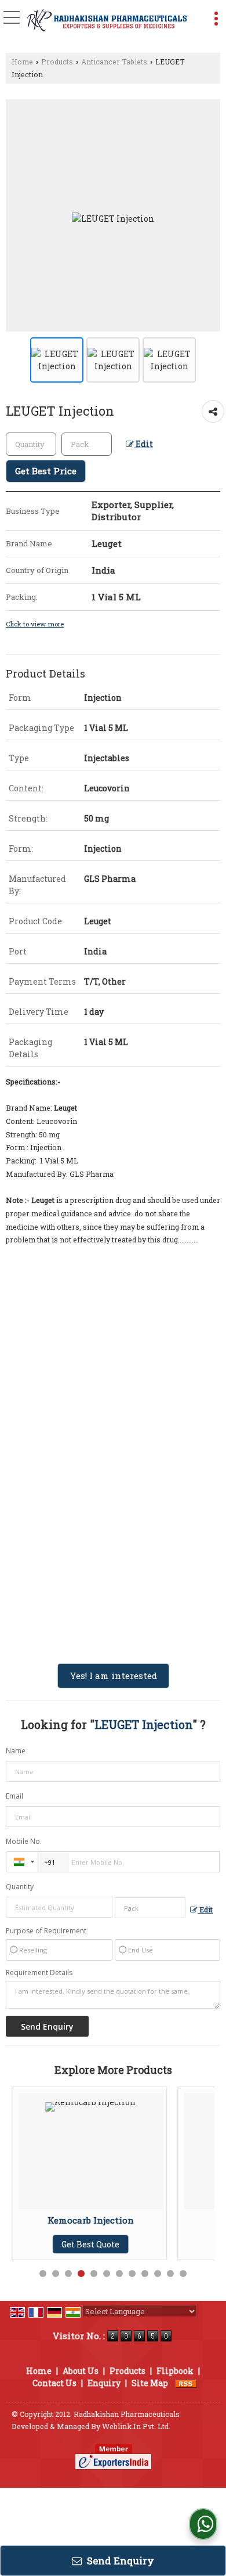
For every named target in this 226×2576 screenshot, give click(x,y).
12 (183, 2274)
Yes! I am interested (113, 1676)
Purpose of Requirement (46, 1931)
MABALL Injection (171, 2220)
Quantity (20, 1887)
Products (57, 62)
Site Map (150, 2383)
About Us (81, 2371)
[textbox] (87, 444)
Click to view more (35, 624)
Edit (143, 444)
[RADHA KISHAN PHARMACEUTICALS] (106, 22)
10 (158, 2274)
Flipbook (175, 2371)
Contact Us (54, 2383)
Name (16, 1751)
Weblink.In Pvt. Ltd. (136, 2426)
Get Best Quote (171, 2244)
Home (22, 62)
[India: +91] (22, 1862)
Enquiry (104, 2383)
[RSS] (186, 2383)
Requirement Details (39, 1973)
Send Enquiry (119, 2561)
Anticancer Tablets (114, 62)
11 (170, 2274)
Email (14, 1796)
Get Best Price (46, 471)
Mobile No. (24, 1841)
